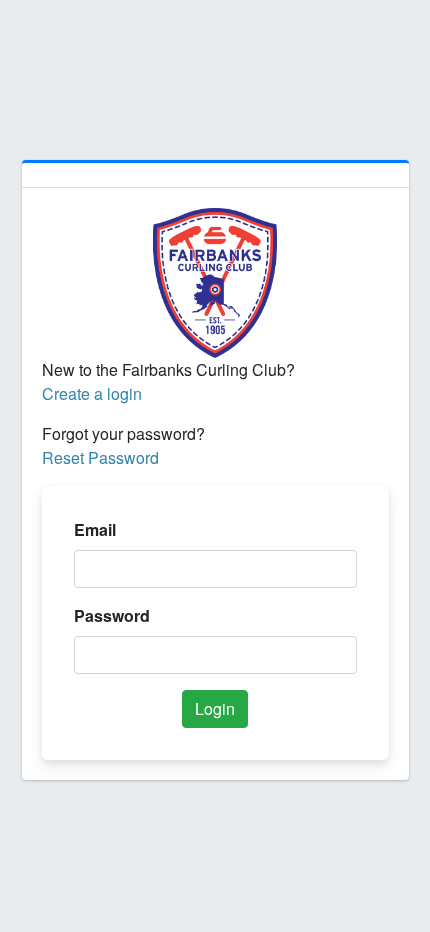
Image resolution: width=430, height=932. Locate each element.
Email (95, 529)
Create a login (92, 393)
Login (215, 708)
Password (112, 615)
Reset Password (100, 457)
